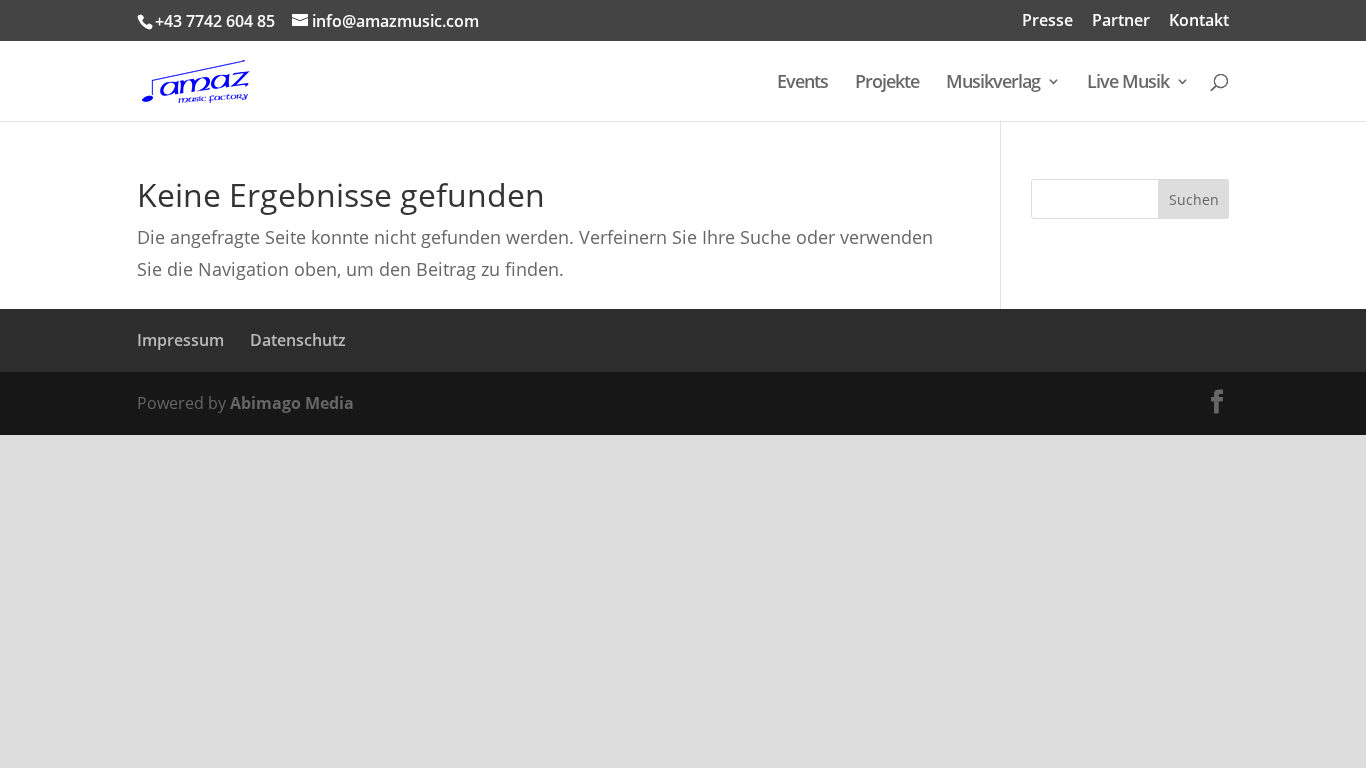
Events (802, 83)
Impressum (180, 340)
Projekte (887, 83)
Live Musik (1128, 83)
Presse (1047, 21)
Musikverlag (993, 83)
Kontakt (1199, 21)
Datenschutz (298, 340)
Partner (1121, 21)
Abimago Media (292, 403)
